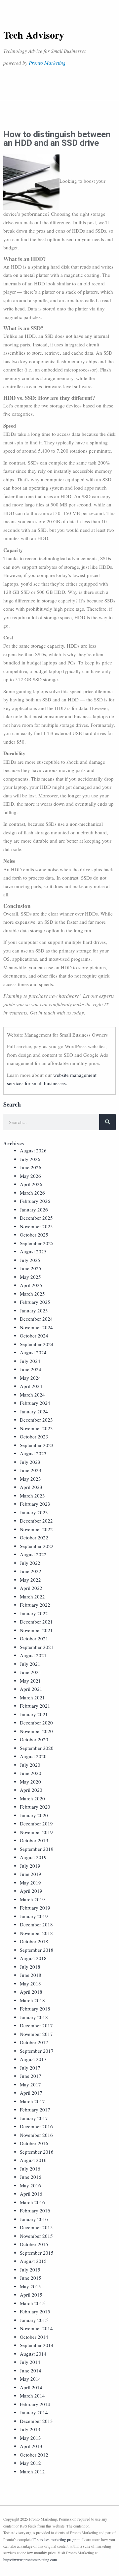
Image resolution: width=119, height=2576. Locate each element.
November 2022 (36, 1529)
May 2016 (30, 2185)
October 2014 (34, 2337)
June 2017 (31, 2076)
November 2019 (36, 1832)
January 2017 (34, 2118)
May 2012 (30, 2463)
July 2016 (30, 2169)
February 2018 (35, 2009)
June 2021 (31, 1672)
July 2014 (30, 2362)
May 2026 (30, 1176)
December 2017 (36, 2025)
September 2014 (37, 2345)
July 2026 (30, 1159)
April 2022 (31, 1588)
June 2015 (31, 2278)
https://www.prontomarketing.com (30, 2560)
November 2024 (36, 1327)
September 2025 (37, 1243)
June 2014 (31, 2370)
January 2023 (34, 1512)
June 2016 (31, 2177)
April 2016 (31, 2194)
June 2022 (31, 1571)
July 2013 (30, 2429)
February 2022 (35, 1605)
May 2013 (30, 2438)
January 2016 (34, 2219)
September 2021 (37, 1647)
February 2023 (35, 1504)
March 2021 (32, 1697)
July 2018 (30, 1967)
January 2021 (34, 1714)
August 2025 (33, 1251)
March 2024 (32, 1395)
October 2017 (34, 2042)
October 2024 (34, 1336)
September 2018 (37, 1950)
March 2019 (32, 1899)
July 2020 (30, 1765)
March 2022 (32, 1596)
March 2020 (32, 1798)
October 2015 (34, 2244)
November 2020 (36, 1731)
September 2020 (37, 1748)
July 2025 (30, 1260)
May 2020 (30, 1782)
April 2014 (31, 2387)
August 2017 (33, 2059)
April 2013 (31, 2446)
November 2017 (36, 2034)
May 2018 (30, 1983)
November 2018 (36, 1933)
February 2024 (35, 1403)
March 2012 (32, 2471)
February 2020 (35, 1807)
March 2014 (32, 2396)
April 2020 (31, 1790)
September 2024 (37, 1344)
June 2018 (31, 1975)
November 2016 (36, 2135)
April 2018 (31, 1992)
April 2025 (31, 1285)
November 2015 (36, 2236)
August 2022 (33, 1554)
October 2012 (34, 2455)
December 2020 (36, 1723)
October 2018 (34, 1941)
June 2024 (31, 1369)
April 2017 (31, 2093)
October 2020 (34, 1739)
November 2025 (36, 1226)
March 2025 (32, 1294)
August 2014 (33, 2354)
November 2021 (36, 1630)
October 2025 (34, 1235)
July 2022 (30, 1563)
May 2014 (30, 2379)
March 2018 (32, 2000)
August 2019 (33, 1857)
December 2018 (36, 1924)
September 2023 (37, 1445)
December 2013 (36, 2421)
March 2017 (32, 2101)
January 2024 (34, 1411)
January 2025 (34, 1310)
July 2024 (30, 1361)
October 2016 (34, 2143)
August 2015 (33, 2261)
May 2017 (30, 2084)
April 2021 (31, 1689)
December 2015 (36, 2227)
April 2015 (31, 2295)
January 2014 (34, 2412)
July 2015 (30, 2270)
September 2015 (37, 2253)
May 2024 (30, 1378)
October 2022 (34, 1537)
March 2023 (32, 1496)
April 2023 (31, 1487)
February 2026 (35, 1201)
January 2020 (34, 1815)
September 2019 (37, 1849)
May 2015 (30, 2286)
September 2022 (37, 1546)
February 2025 (35, 1302)
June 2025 (31, 1268)
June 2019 (31, 1874)
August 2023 (33, 1453)
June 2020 (31, 1773)
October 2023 (34, 1436)
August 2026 (33, 1150)
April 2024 (31, 1386)
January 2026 (34, 1209)
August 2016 (33, 2160)
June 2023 (31, 1470)
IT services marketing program (56, 2539)
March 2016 (32, 2202)
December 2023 (36, 1420)
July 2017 (30, 2068)
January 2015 (34, 2320)
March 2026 (32, 1193)
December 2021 (36, 1622)
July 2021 (30, 1664)
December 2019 (36, 1823)
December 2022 (36, 1521)
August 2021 (33, 1655)
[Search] (107, 1122)
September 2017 (37, 2051)
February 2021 (35, 1706)
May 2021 (30, 1681)
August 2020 (33, 1756)
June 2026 (31, 1167)
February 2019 (35, 1908)
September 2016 (37, 2152)
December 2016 (36, 2126)
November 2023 (36, 1428)
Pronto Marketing (47, 63)
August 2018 (33, 1958)
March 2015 (32, 2303)
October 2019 (34, 1840)
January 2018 (34, 2017)
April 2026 (31, 1184)
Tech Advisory (34, 35)
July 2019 (30, 1866)
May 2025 (30, 1277)
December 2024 (36, 1319)
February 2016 (35, 2210)
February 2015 (35, 2311)
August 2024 (33, 1352)
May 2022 (30, 1580)
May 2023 (30, 1479)
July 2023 (30, 1462)
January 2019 (34, 1916)
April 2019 (31, 1891)
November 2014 (36, 2328)
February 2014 (35, 2404)
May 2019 (30, 1883)
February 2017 (35, 2109)
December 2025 (36, 1218)
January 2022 (34, 1613)
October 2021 (34, 1638)
